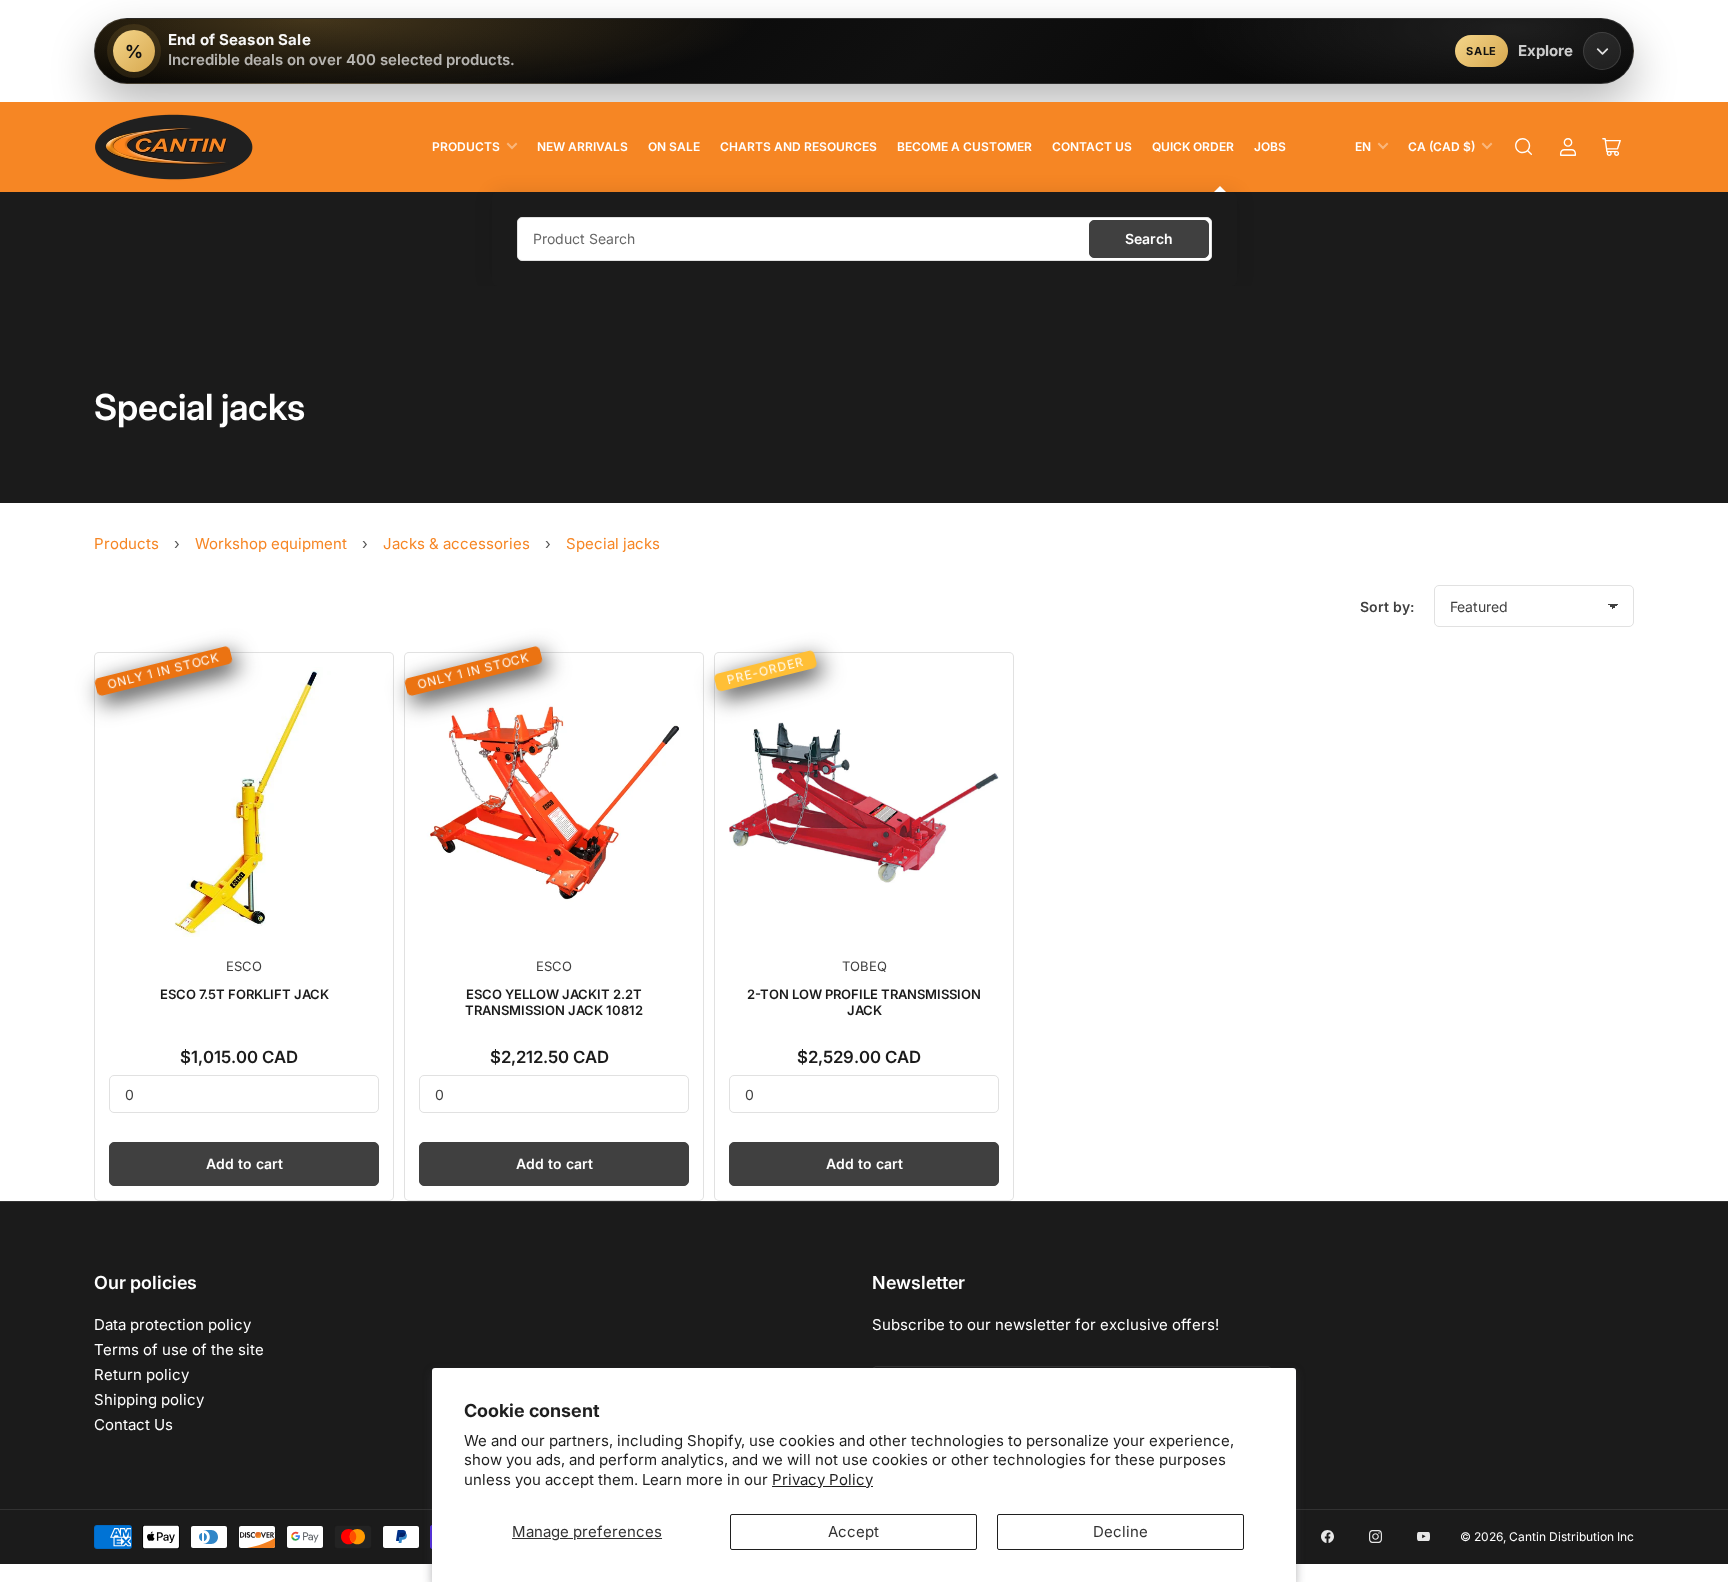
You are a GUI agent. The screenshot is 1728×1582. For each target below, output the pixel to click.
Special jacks (613, 543)
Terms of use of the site (179, 1349)
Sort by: (1387, 606)
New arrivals (582, 146)
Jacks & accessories (456, 543)
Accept (853, 1531)
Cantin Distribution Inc (1571, 1536)
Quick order (1193, 146)
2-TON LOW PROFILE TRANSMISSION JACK (864, 1002)
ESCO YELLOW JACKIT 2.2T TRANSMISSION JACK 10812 (554, 1002)
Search (1149, 238)
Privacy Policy (822, 1479)
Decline (1120, 1531)
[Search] (1524, 147)
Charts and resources (798, 146)
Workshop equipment (271, 543)
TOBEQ (864, 966)
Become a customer (964, 146)
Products (466, 146)
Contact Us (1092, 146)
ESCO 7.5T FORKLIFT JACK (244, 994)
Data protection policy (172, 1324)
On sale (674, 146)
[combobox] (864, 239)
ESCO (244, 966)
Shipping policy (149, 1399)
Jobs (1270, 146)
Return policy (141, 1374)
